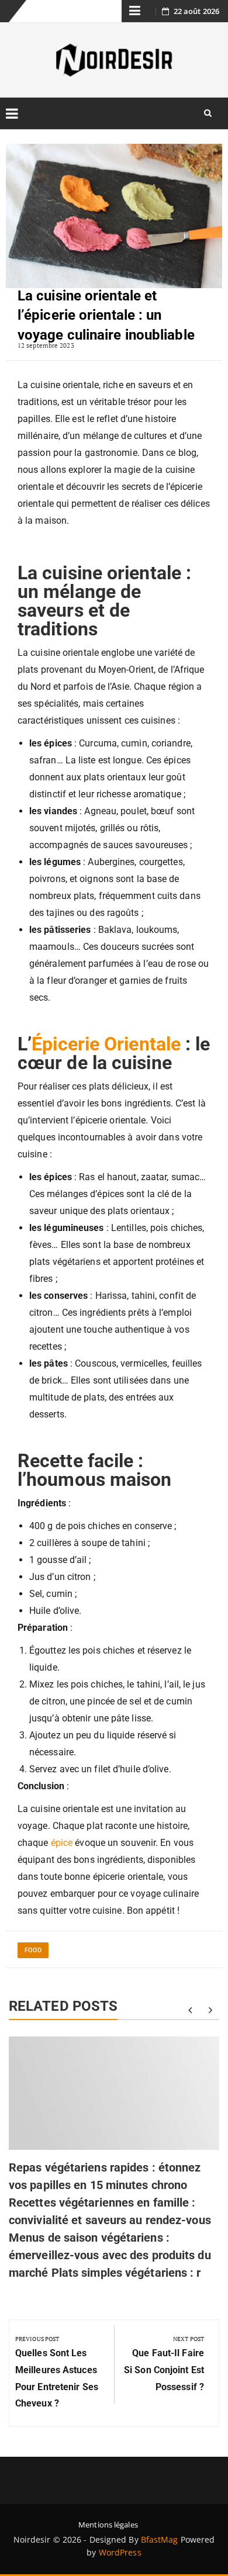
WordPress (120, 2552)
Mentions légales (108, 2525)
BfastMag (160, 2539)
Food (33, 1950)
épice (62, 1843)
